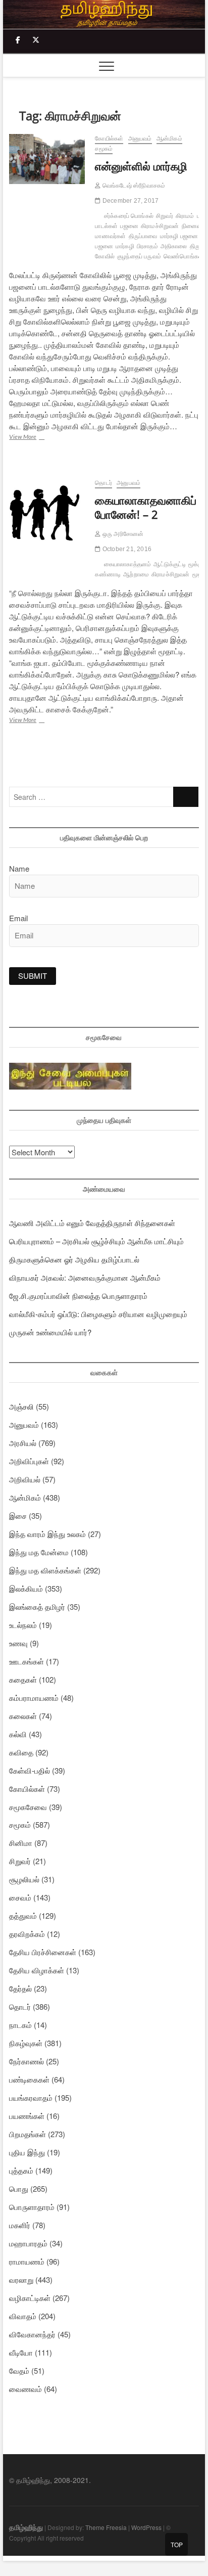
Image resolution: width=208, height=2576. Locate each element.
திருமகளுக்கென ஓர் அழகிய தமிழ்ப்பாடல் (74, 1259)
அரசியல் (23, 1443)
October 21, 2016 (126, 549)
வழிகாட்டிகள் (30, 2298)
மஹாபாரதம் (28, 2243)
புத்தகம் (21, 2170)
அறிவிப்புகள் (29, 1461)
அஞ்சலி (21, 1406)
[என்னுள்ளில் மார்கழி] (47, 159)
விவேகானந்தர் (32, 2334)
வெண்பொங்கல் (183, 256)
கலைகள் (23, 1716)
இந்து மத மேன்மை (39, 1552)
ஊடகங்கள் (27, 1661)
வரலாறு (21, 2279)
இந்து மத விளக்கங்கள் (45, 1570)
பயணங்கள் (27, 2116)
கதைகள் (23, 1679)
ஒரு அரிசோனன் (122, 534)
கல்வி (18, 1734)
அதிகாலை (174, 246)
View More (38, 438)
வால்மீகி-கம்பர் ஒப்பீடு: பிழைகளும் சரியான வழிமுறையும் (98, 1314)
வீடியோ (21, 2352)
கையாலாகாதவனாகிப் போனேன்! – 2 (146, 507)
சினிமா (21, 1843)
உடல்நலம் (23, 1625)
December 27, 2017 (130, 201)
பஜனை (129, 226)
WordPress (146, 2527)
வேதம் (19, 2370)
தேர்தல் (20, 1988)
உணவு (18, 1643)
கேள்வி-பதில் (30, 1770)
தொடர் (103, 483)
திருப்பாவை (143, 236)
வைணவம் (25, 2389)
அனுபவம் (140, 139)
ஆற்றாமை (136, 574)
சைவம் (20, 1897)
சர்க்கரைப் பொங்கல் (129, 216)
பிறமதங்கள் (28, 2134)
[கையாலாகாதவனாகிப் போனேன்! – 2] (47, 509)
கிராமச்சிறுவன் (160, 226)
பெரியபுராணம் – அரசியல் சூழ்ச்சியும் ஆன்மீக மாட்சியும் (96, 1241)
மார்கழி (125, 246)
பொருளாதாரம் (32, 2207)
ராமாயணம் (27, 2261)
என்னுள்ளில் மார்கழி (141, 166)
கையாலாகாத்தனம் (128, 564)
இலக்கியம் (26, 1588)
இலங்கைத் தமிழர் (37, 1607)
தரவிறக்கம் (27, 1934)
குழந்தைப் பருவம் (139, 256)
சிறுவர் (165, 216)
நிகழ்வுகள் (26, 2043)
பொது (19, 2188)
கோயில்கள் (109, 139)
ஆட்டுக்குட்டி (169, 564)
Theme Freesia (106, 2527)
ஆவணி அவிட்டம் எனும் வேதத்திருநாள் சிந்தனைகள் (92, 1223)
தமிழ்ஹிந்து (26, 2527)
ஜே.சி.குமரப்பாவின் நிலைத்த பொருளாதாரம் (78, 1296)
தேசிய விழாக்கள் (37, 1970)
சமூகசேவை (28, 1807)
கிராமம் (185, 216)
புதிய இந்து (27, 2152)
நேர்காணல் (27, 2061)
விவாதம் (23, 2316)
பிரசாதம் (147, 246)
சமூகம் (104, 149)
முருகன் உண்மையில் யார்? (50, 1332)
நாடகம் (20, 2025)
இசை (18, 1516)
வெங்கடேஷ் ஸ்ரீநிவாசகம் (133, 186)
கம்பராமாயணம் (34, 1698)
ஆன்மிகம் (169, 139)
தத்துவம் (23, 1915)
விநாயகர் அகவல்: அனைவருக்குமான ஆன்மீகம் (85, 1277)
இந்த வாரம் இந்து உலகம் (47, 1534)
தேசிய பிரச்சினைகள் (43, 1952)
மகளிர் (20, 2225)
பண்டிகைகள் (29, 2079)
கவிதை (21, 1752)
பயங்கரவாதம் (31, 2097)
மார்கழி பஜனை (179, 236)
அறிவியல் (25, 1479)
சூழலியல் (24, 1879)
